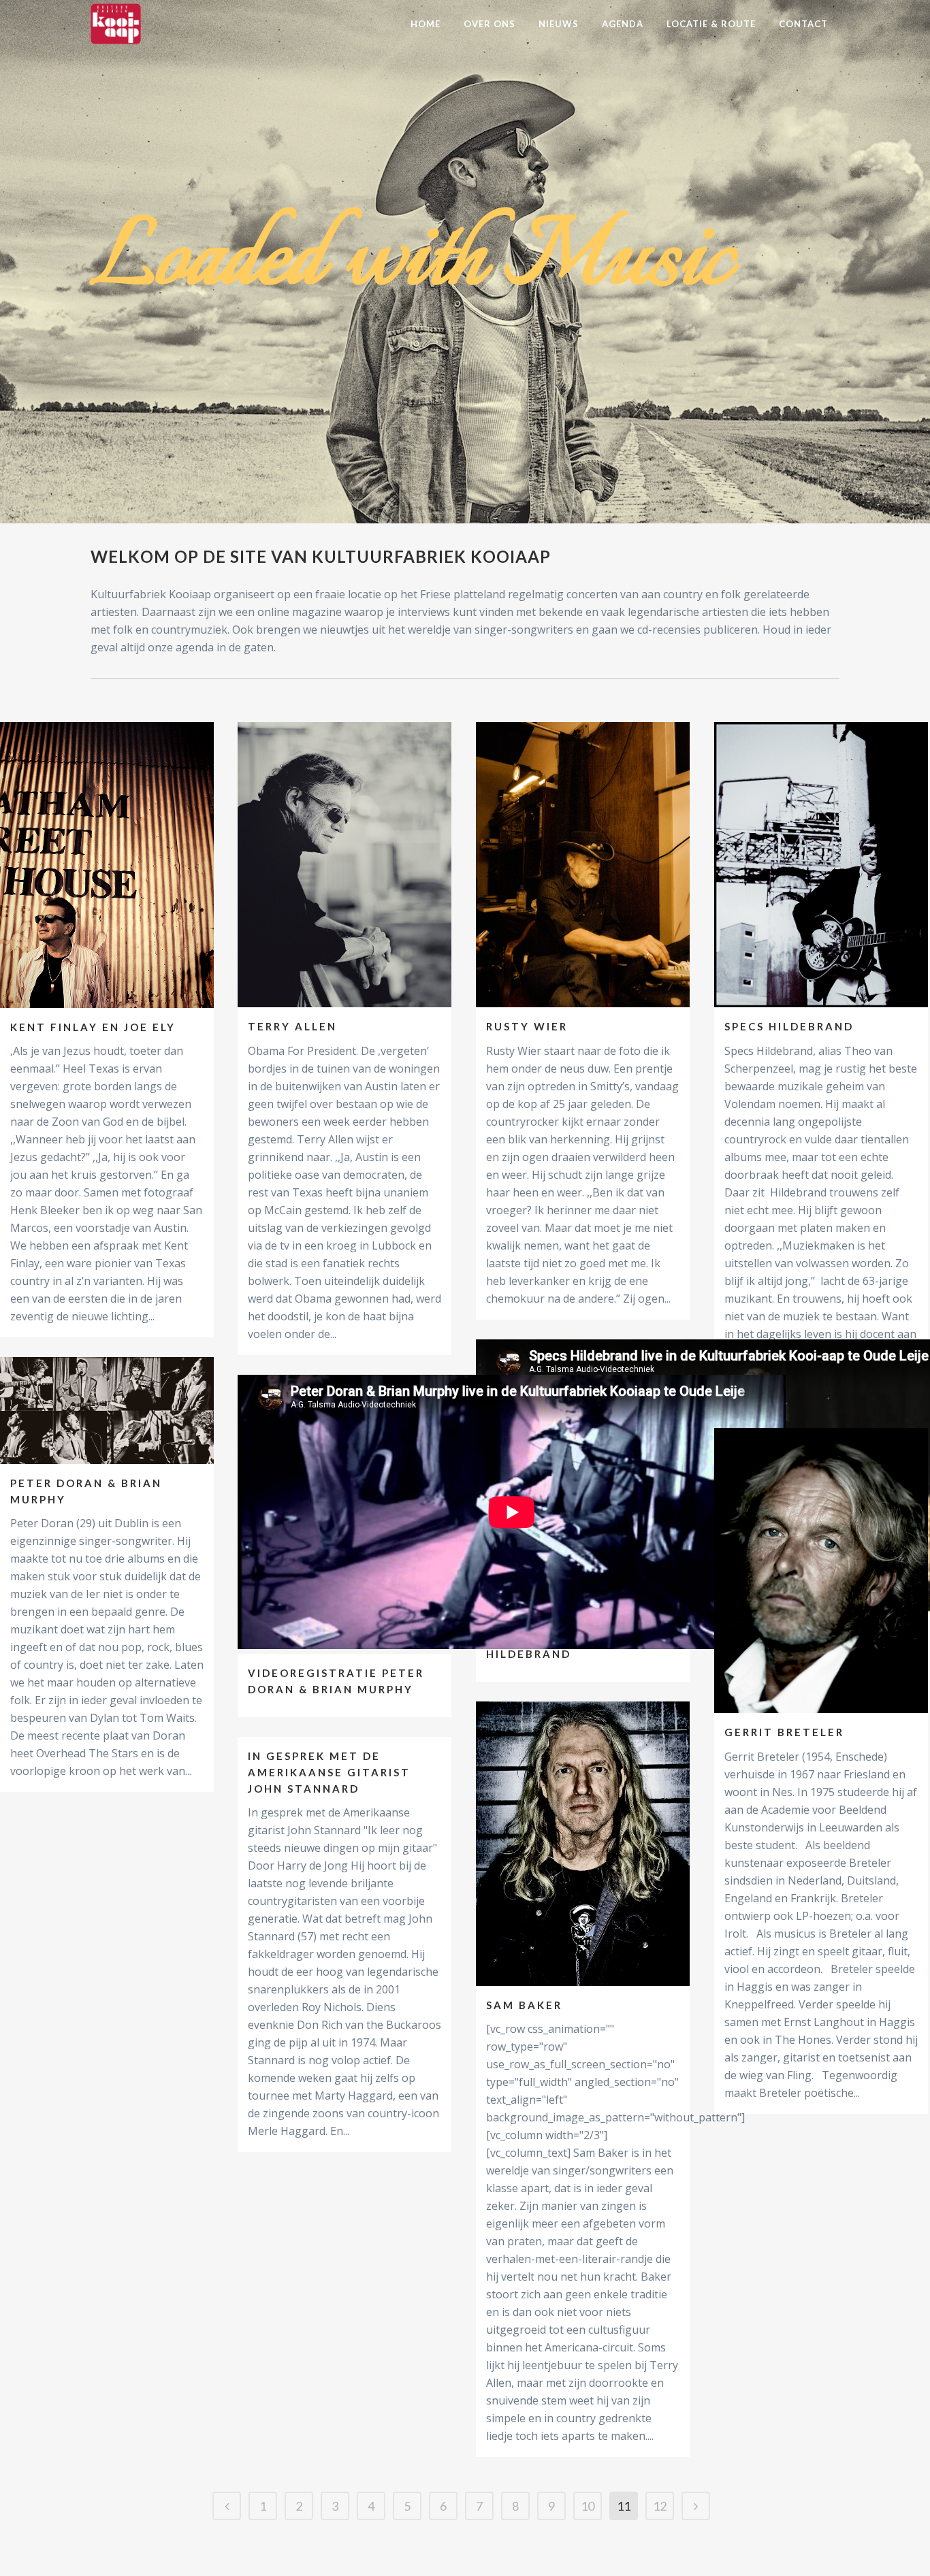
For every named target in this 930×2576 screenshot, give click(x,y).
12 (660, 2506)
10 (588, 2506)
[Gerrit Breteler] (821, 1570)
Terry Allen (292, 1026)
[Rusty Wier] (583, 865)
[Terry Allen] (344, 865)
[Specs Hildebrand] (821, 865)
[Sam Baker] (583, 1843)
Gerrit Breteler (784, 1732)
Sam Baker (524, 2005)
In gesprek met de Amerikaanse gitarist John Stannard (329, 1772)
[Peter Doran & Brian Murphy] (107, 1411)
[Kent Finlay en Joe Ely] (107, 865)
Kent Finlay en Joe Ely (93, 1027)
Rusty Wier (527, 1026)
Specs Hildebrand (789, 1026)
